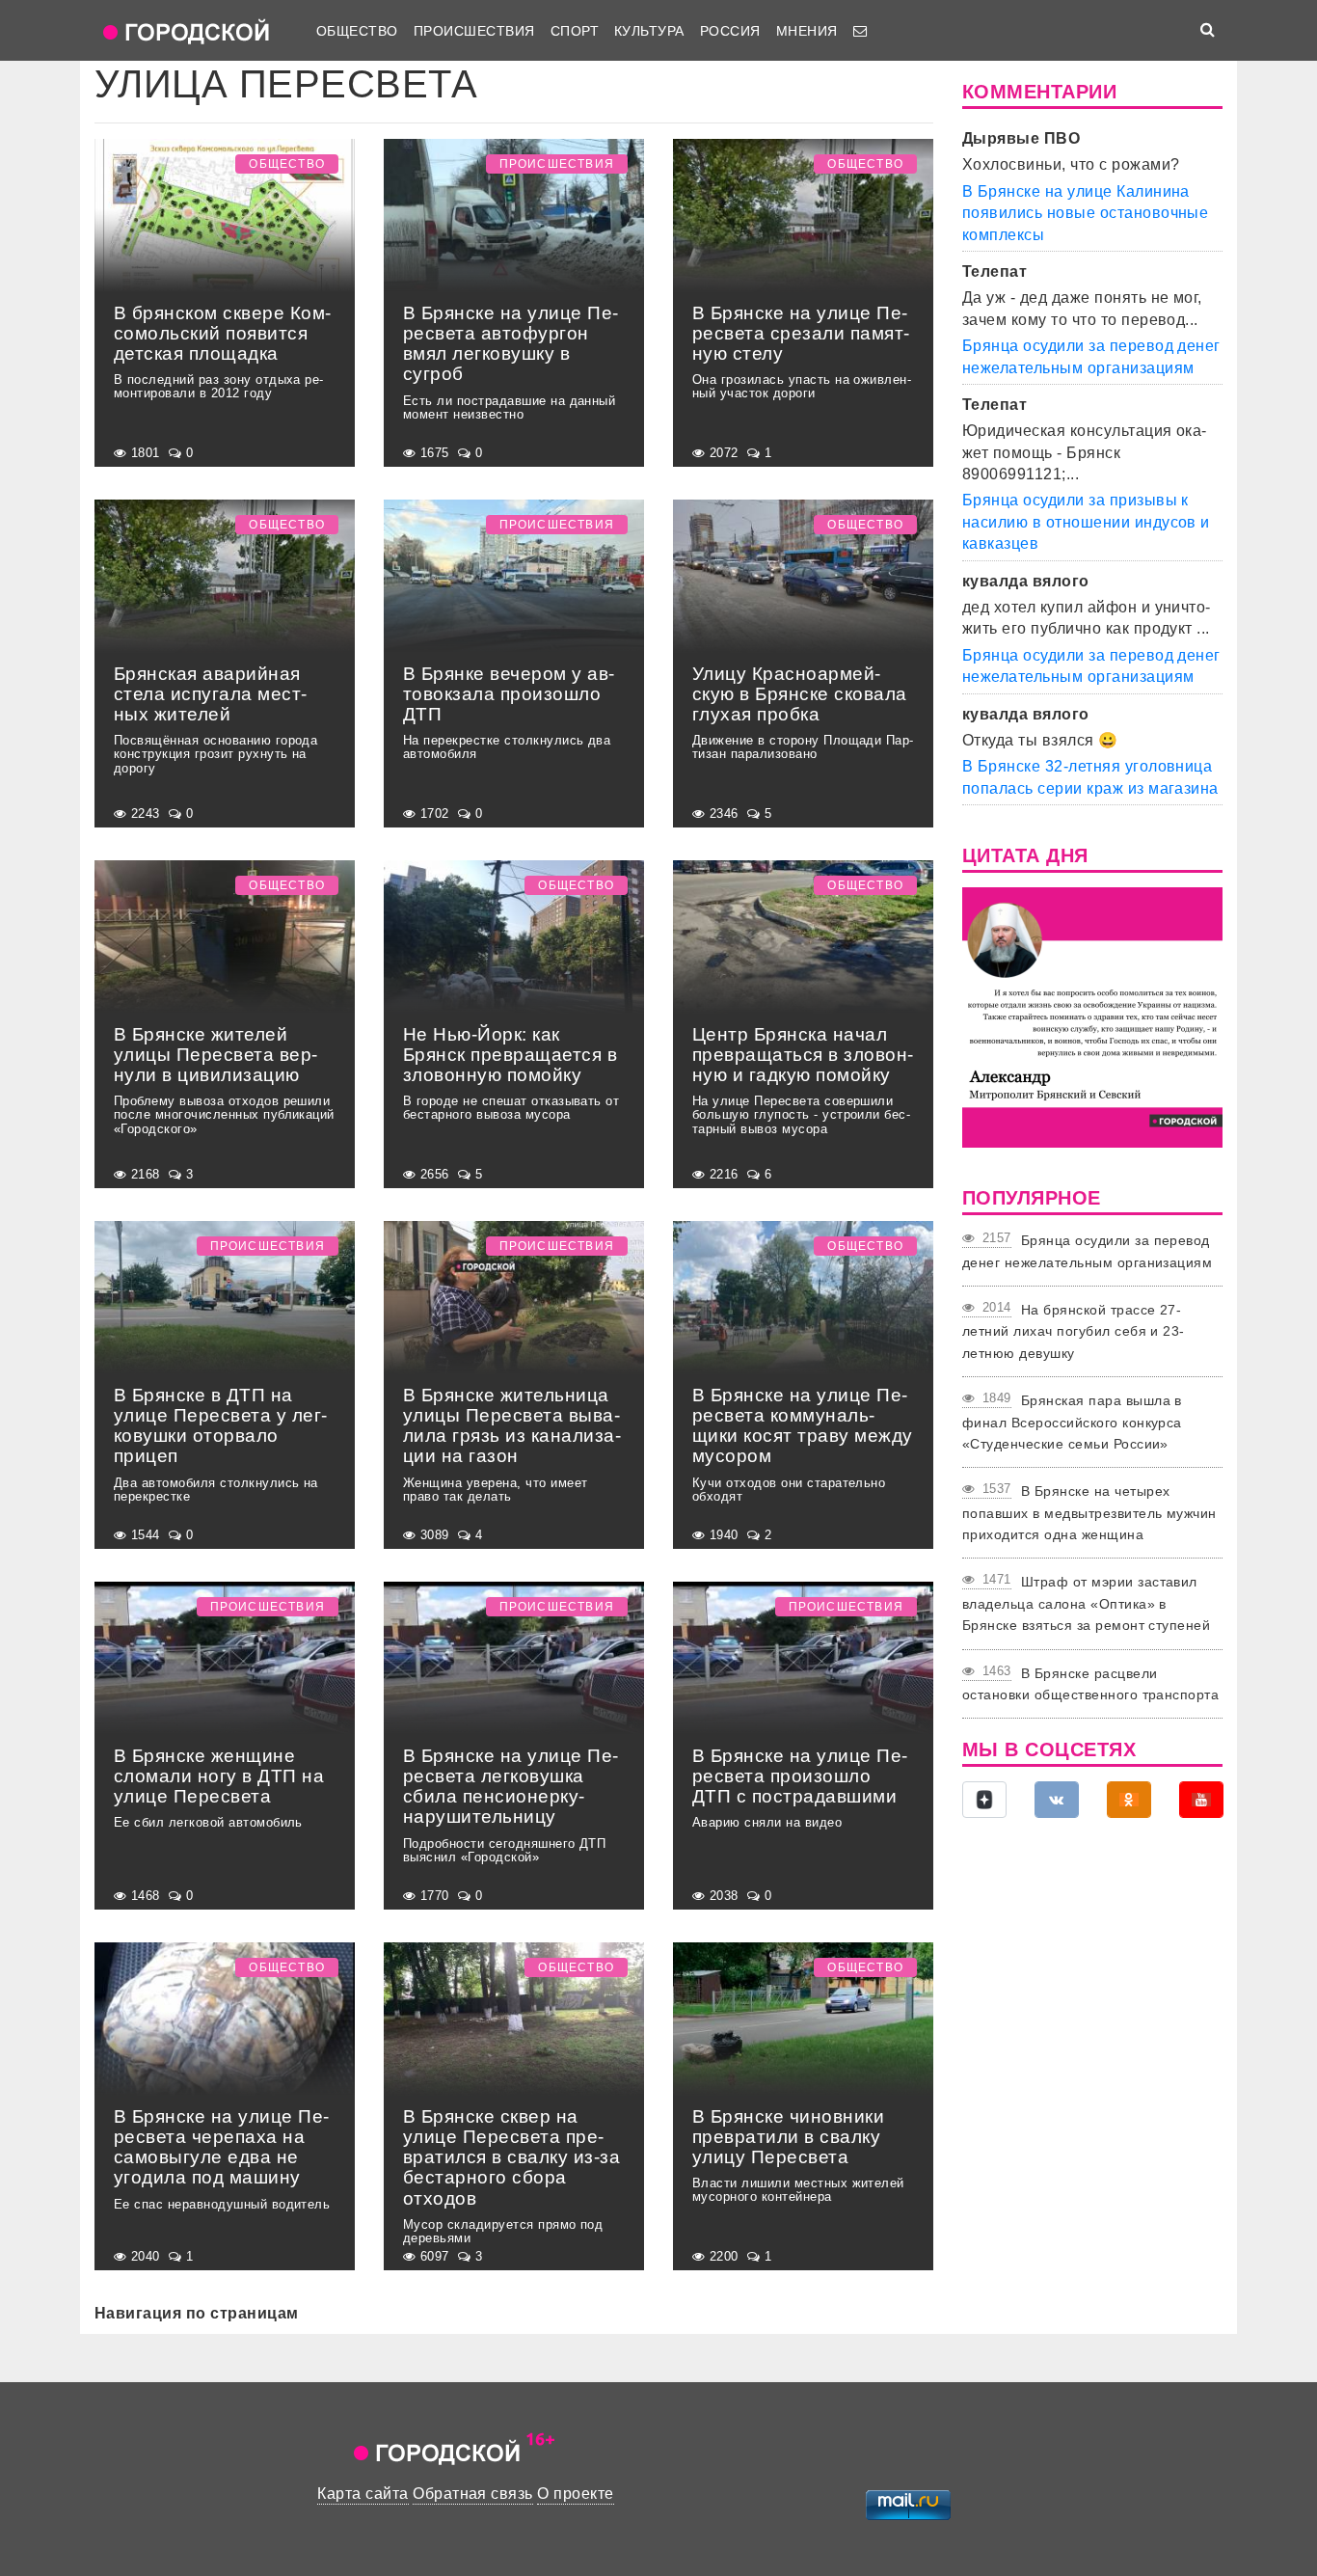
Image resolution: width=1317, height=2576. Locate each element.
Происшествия (474, 31)
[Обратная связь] (860, 31)
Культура (649, 31)
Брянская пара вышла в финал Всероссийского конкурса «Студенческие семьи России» (1072, 1422)
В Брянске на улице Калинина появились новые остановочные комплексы (1085, 213)
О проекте (575, 2494)
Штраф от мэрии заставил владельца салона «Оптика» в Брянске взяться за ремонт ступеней (1086, 1603)
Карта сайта (363, 2494)
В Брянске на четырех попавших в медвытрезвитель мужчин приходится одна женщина (1089, 1513)
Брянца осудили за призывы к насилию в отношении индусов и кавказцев (1086, 522)
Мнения (807, 31)
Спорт (575, 31)
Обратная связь (473, 2494)
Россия (730, 31)
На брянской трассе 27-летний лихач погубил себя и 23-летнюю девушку (1074, 1331)
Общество (357, 31)
